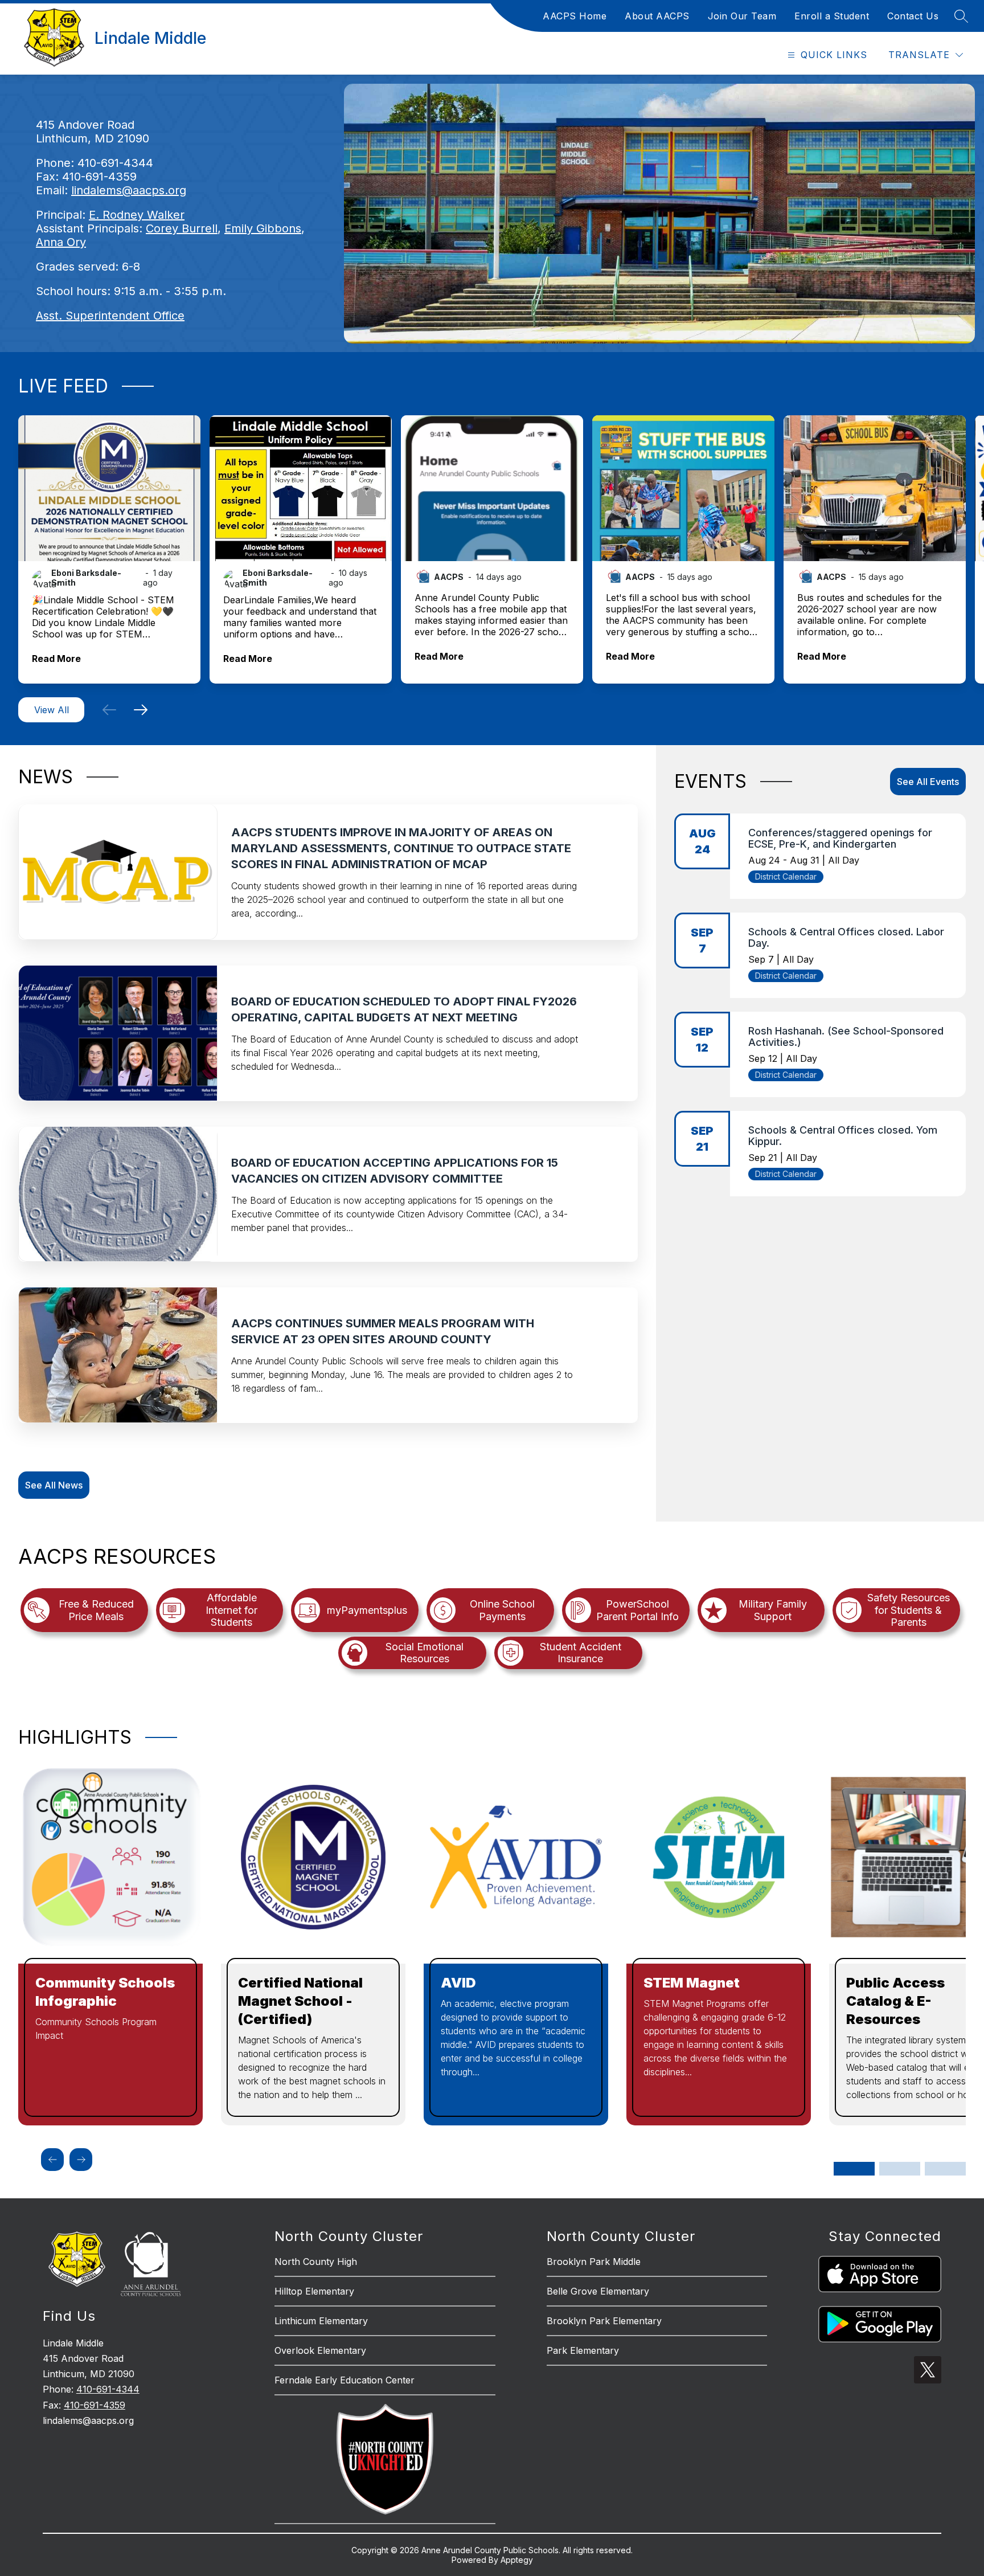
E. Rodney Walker (137, 215)
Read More (56, 659)
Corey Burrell (182, 228)
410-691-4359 (95, 2405)
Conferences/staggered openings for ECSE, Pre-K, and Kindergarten (840, 838)
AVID (458, 1983)
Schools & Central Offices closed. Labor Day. (846, 937)
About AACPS (657, 16)
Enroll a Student (832, 16)
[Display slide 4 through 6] (900, 2169)
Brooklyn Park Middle (594, 2262)
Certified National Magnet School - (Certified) (300, 2001)
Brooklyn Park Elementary (604, 2321)
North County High (316, 2262)
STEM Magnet (692, 1983)
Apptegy (517, 2560)
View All (52, 710)
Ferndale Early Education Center (345, 2380)
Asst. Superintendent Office (110, 316)
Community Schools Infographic (105, 1992)
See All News (54, 1485)
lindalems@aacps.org (129, 190)
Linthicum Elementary (321, 2321)
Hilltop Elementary (314, 2291)
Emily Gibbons (263, 228)
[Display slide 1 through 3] (854, 2169)
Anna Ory (61, 242)
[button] (109, 710)
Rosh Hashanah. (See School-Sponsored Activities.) (846, 1036)
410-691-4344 (108, 2389)
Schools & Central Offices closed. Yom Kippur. (843, 1136)
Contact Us (913, 16)
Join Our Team (742, 16)
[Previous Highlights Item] (52, 2160)
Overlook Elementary (320, 2350)
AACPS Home (575, 16)
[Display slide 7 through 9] (945, 2169)
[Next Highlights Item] (81, 2160)
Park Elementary (583, 2350)
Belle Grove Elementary (598, 2291)
